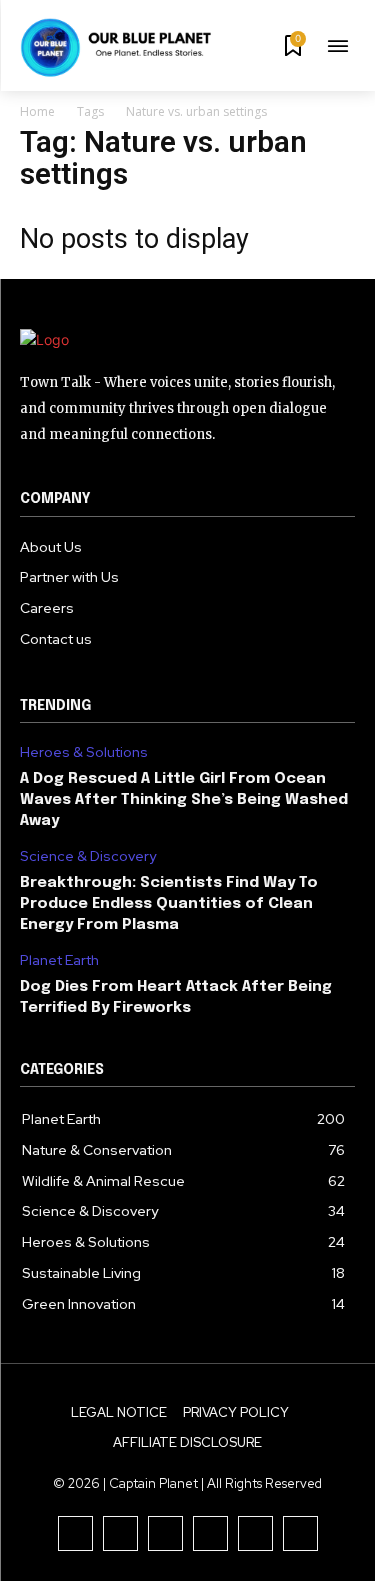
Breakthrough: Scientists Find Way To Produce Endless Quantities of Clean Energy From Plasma (169, 904)
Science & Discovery (88, 856)
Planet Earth (59, 960)
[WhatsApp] (300, 1533)
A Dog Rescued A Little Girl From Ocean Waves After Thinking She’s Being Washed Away (184, 800)
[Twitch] (210, 1533)
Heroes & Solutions (84, 752)
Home (37, 111)
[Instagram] (120, 1533)
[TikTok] (165, 1533)
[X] (255, 1533)
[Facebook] (75, 1533)
